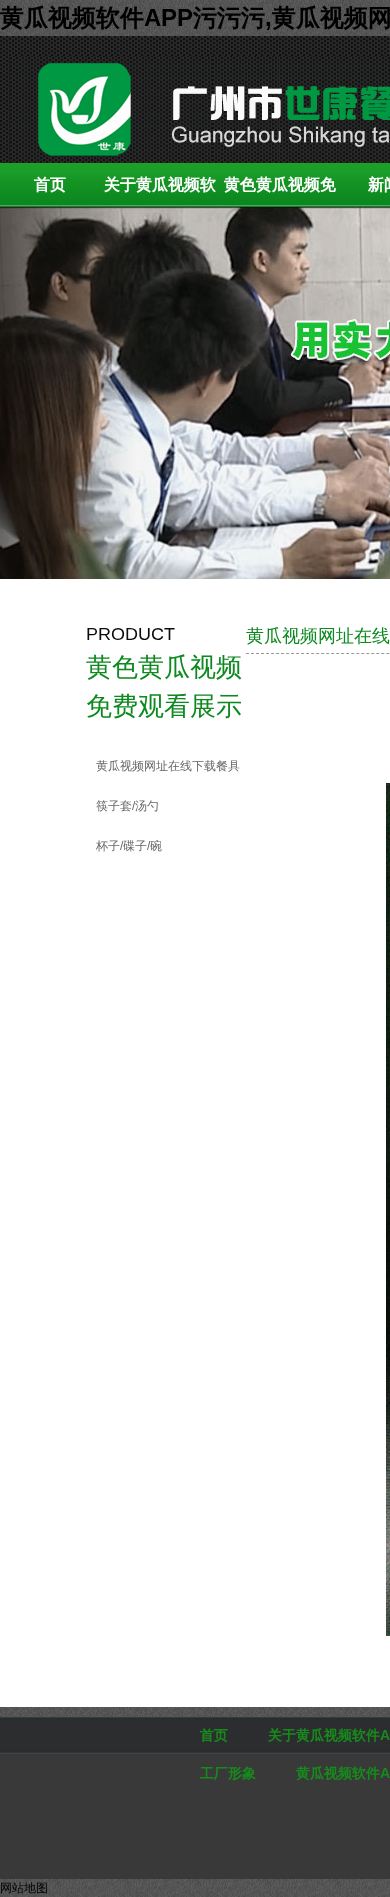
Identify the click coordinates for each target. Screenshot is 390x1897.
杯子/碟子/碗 (129, 846)
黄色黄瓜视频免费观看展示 (280, 191)
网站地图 (24, 1888)
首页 (50, 184)
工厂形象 (228, 1773)
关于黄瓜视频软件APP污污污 (160, 191)
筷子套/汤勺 (127, 806)
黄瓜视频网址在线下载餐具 (168, 766)
